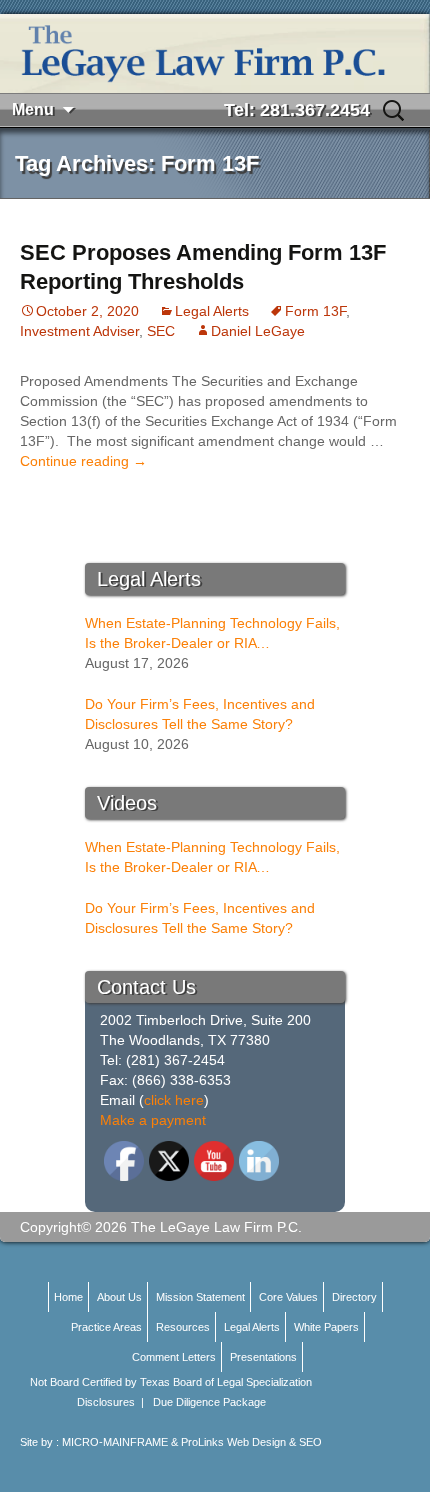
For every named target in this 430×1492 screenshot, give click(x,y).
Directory (354, 1297)
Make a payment (153, 1120)
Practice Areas (106, 1327)
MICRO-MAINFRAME (115, 1442)
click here (174, 1100)
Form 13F (315, 311)
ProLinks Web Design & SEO (251, 1442)
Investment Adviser (79, 331)
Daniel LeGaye (258, 331)
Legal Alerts (212, 311)
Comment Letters (174, 1357)
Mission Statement (200, 1297)
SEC (161, 331)
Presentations (263, 1357)
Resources (183, 1327)
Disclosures (106, 1402)
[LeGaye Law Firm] (215, 53)
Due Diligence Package (209, 1402)
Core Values (288, 1297)
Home (68, 1297)
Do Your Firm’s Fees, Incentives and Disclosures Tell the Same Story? (200, 714)
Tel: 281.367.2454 (297, 110)
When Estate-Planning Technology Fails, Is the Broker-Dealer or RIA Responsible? (212, 634)
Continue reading (83, 461)
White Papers (326, 1327)
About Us (119, 1297)
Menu (33, 109)
